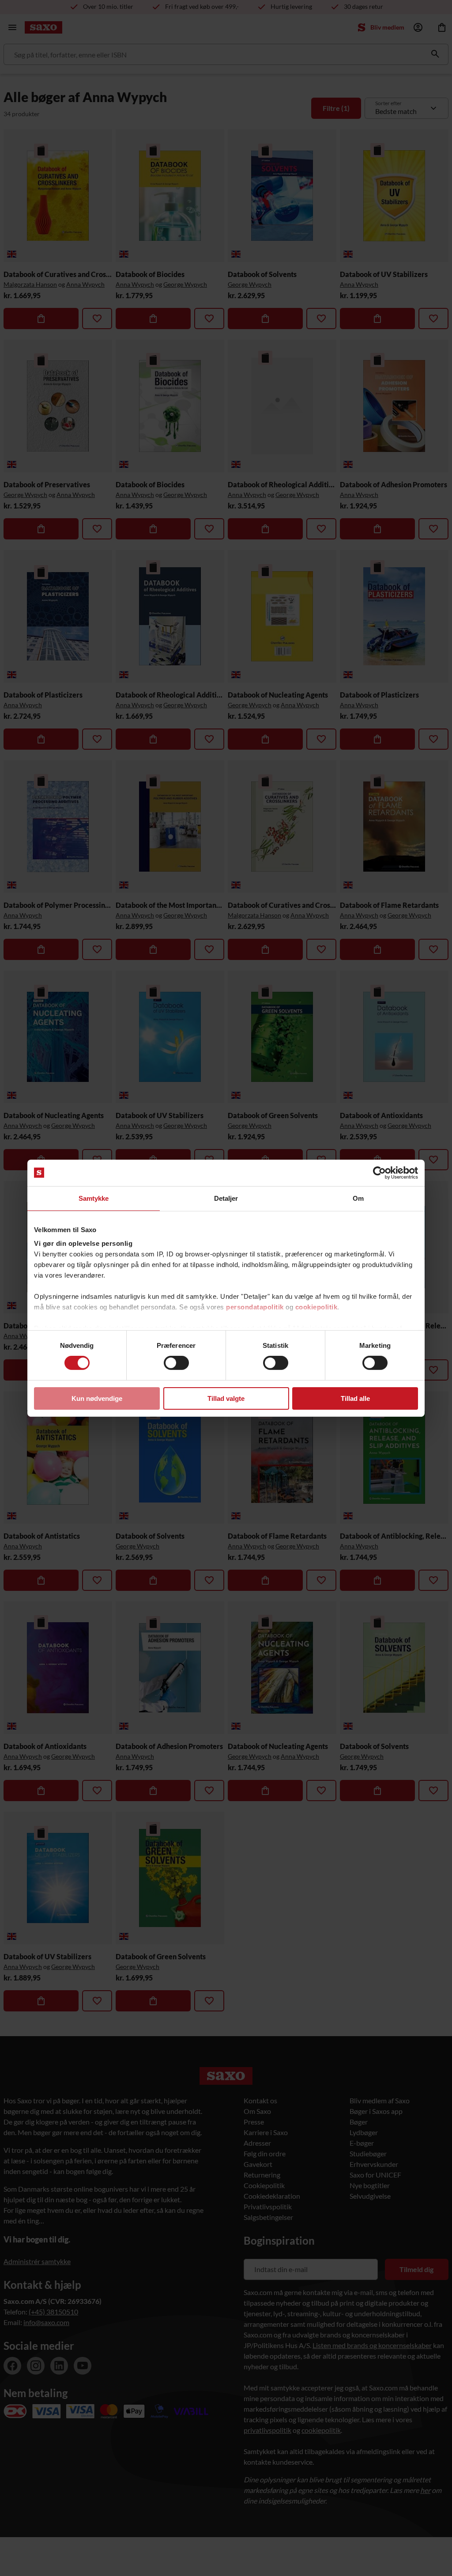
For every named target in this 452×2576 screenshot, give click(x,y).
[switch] (176, 1363)
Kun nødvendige (97, 1398)
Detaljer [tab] (226, 1198)
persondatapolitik (255, 1307)
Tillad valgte (226, 1398)
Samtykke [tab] (94, 1198)
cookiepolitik (316, 1307)
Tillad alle (355, 1398)
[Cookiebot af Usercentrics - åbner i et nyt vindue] (379, 1172)
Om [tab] (358, 1198)
